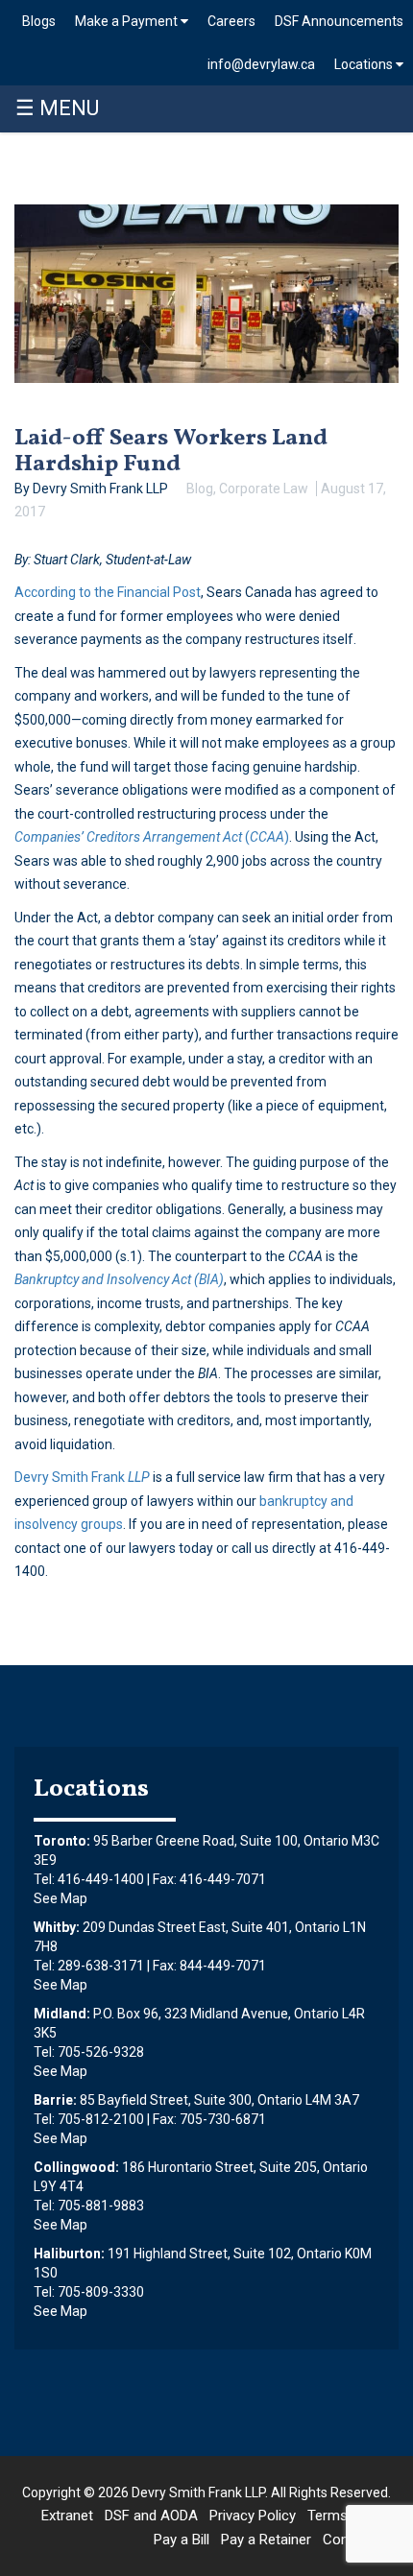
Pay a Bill (182, 2540)
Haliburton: (69, 2254)
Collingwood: (76, 2167)
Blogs (39, 21)
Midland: (62, 2014)
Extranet (67, 2516)
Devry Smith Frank (82, 1477)
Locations (365, 64)
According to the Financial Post (108, 592)
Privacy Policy (253, 2516)
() (152, 837)
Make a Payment (128, 21)
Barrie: (55, 2100)
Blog (200, 489)
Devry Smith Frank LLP (198, 2493)
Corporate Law (264, 489)
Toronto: (62, 1841)
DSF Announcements (339, 21)
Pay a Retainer (266, 2540)
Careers (231, 21)
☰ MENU (57, 108)
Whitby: (57, 1927)
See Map (61, 1898)
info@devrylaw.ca (261, 64)
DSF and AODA (151, 2516)
